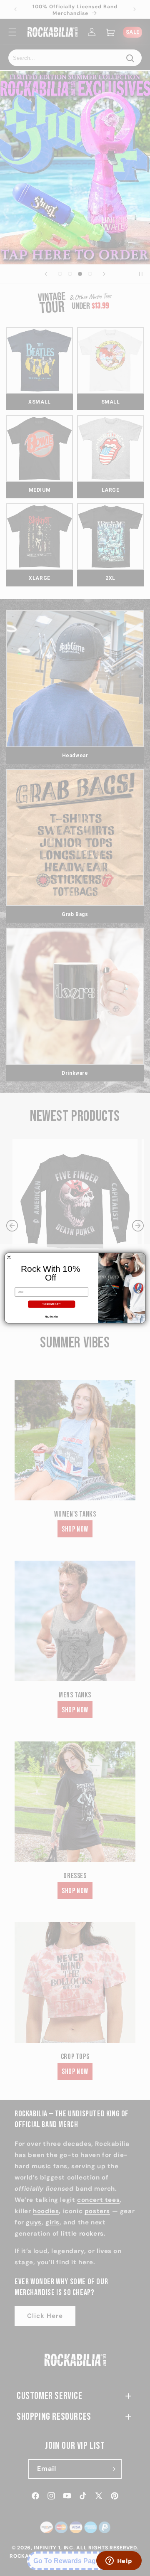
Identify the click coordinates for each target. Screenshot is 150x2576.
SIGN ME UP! (51, 1304)
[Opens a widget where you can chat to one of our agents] (119, 2561)
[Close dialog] (9, 1257)
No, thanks (52, 1316)
